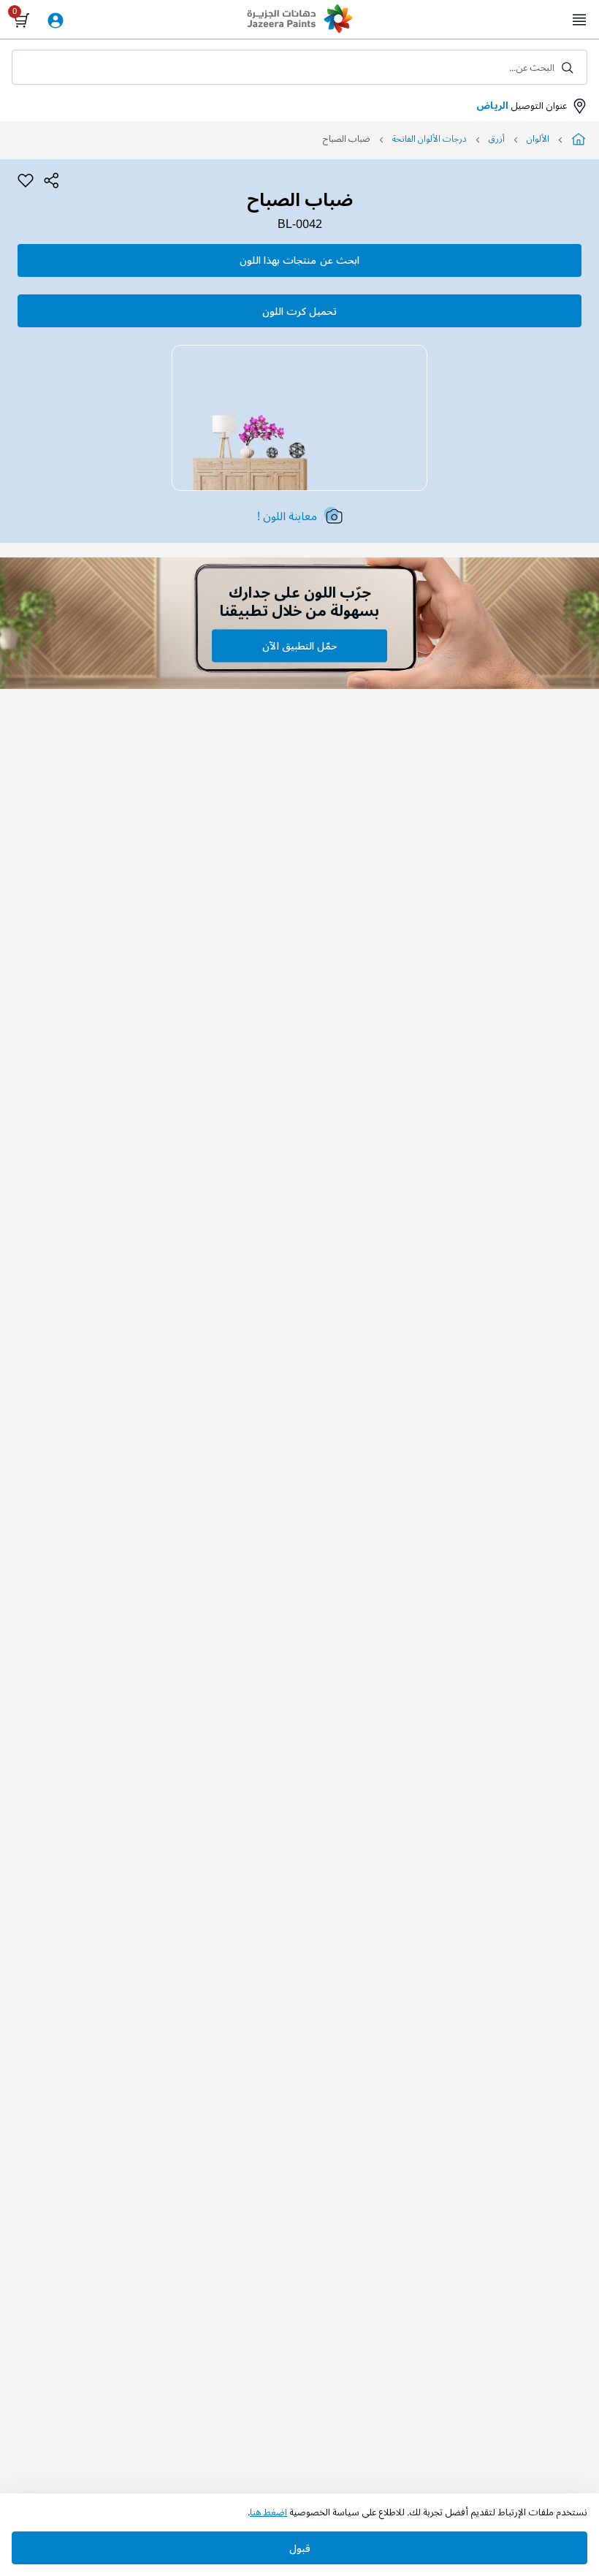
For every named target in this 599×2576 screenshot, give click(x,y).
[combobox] (299, 67)
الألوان (538, 139)
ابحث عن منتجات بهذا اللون (299, 260)
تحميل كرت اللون (299, 312)
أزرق (497, 139)
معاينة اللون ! (287, 517)
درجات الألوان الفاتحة (430, 139)
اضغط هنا (268, 2512)
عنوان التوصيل (522, 106)
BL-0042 (300, 225)
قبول (300, 2549)
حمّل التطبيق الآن (299, 646)
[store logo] (299, 20)
